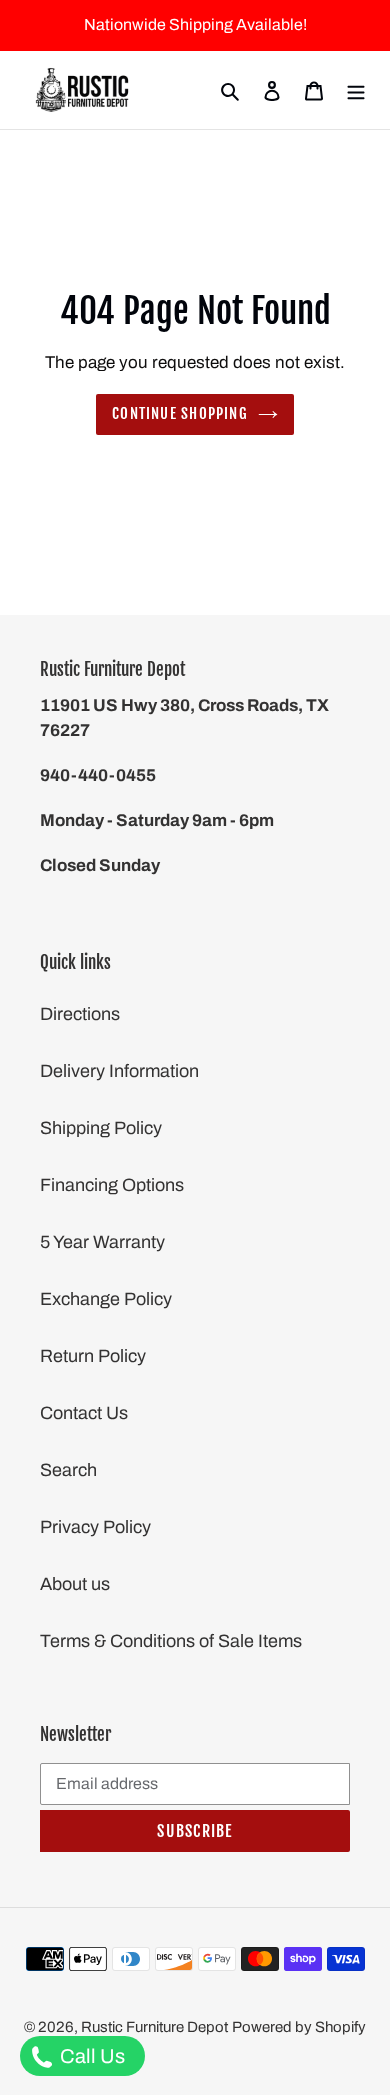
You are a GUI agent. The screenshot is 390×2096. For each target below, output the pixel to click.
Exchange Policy (106, 1299)
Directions (80, 1014)
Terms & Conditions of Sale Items (171, 1641)
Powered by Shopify (299, 2027)
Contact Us (84, 1413)
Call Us (90, 2056)
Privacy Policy (95, 1527)
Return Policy (93, 1356)
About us (75, 1584)
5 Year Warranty (102, 1242)
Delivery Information (119, 1071)
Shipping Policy (101, 1128)
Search (68, 1470)
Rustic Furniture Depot (154, 2027)
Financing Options (112, 1185)
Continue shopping (180, 413)
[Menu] (356, 90)
